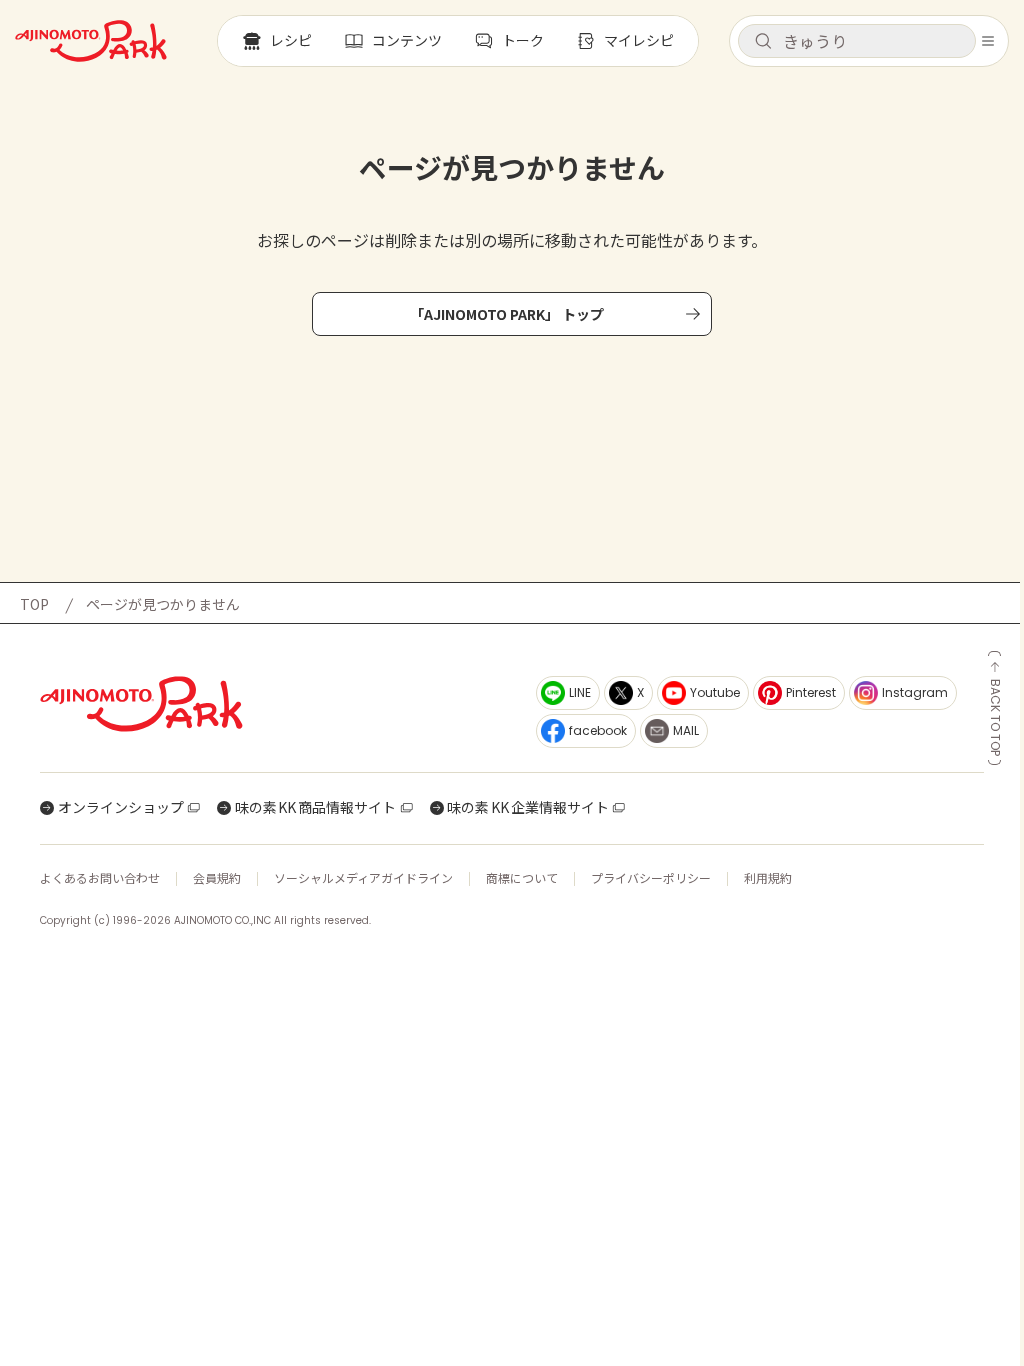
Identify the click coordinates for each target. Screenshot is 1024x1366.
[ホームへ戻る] (91, 41)
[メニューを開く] (988, 41)
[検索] (763, 42)
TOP (34, 604)
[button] (857, 41)
